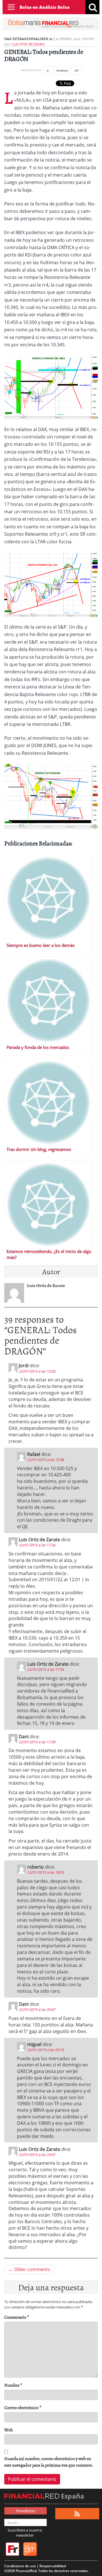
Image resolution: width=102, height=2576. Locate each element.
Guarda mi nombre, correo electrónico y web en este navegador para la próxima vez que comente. (49, 2462)
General (32, 39)
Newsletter (25, 2511)
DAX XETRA (14, 39)
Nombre (13, 2385)
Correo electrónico (23, 2408)
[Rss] (77, 2514)
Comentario (17, 2317)
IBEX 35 (46, 39)
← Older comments (29, 2269)
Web (8, 2430)
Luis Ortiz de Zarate (28, 44)
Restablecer (62, 70)
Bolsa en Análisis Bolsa (44, 7)
